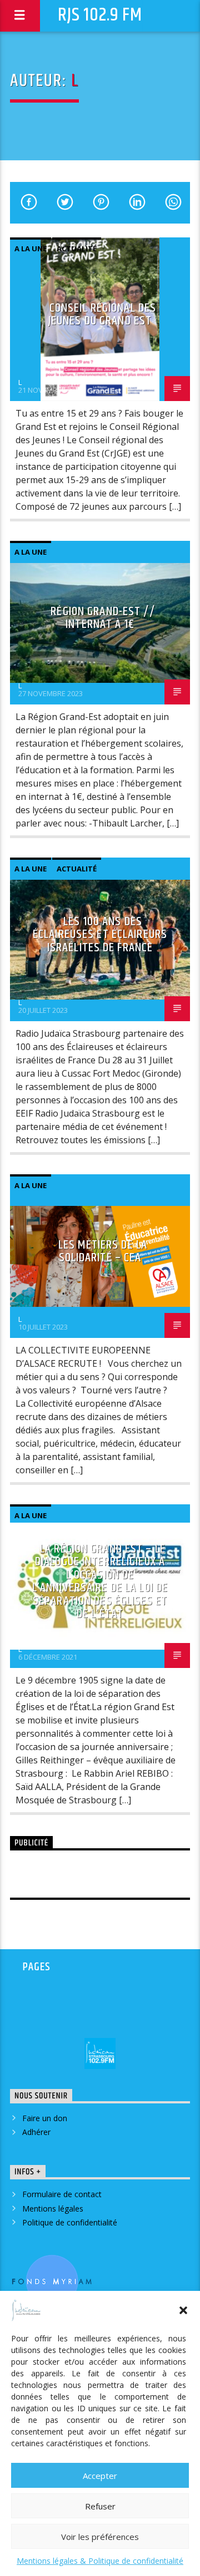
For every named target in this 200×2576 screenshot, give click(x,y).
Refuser (100, 2506)
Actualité (77, 249)
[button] (183, 2310)
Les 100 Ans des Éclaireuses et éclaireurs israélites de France (100, 935)
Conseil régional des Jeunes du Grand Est (102, 315)
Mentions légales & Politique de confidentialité (100, 2561)
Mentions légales (53, 2209)
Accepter (100, 2476)
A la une (31, 249)
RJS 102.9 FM (100, 15)
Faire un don (45, 2118)
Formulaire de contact (62, 2194)
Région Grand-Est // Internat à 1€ (102, 618)
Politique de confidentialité (70, 2222)
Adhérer (36, 2132)
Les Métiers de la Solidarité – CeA (103, 1252)
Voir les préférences (100, 2537)
